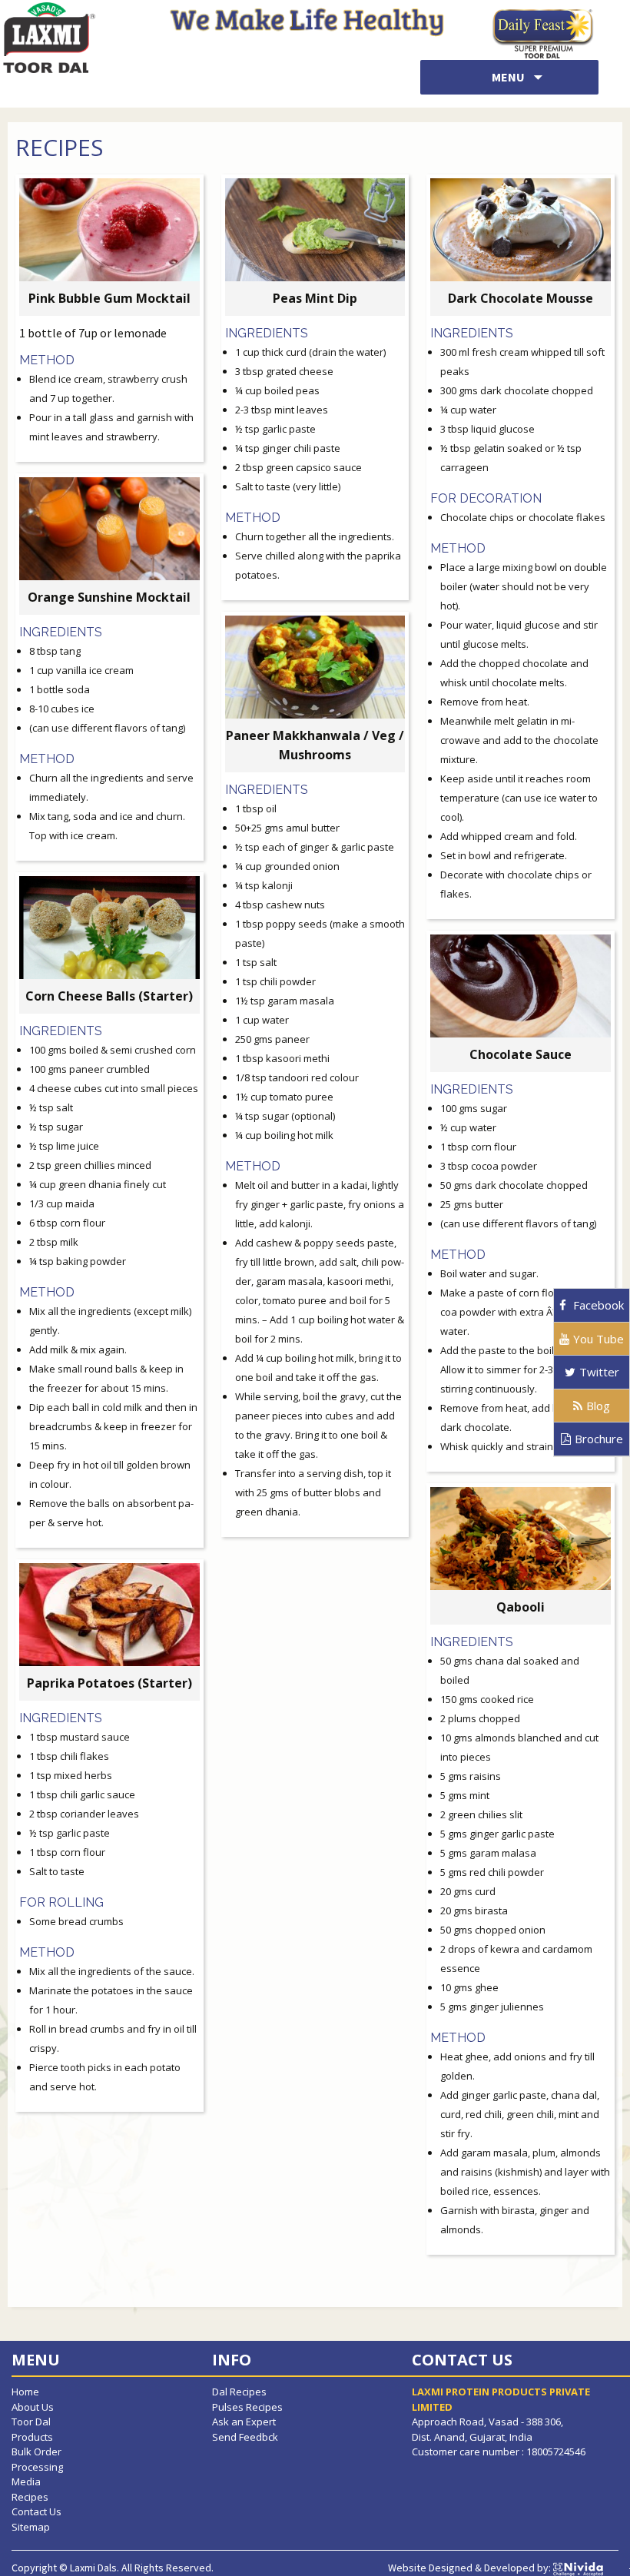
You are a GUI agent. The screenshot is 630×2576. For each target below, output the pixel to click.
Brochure (599, 1439)
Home (25, 2392)
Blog (598, 1406)
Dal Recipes (239, 2392)
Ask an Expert (244, 2422)
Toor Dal (31, 2422)
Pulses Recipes (247, 2407)
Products (32, 2437)
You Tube (598, 1339)
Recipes (30, 2497)
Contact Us (36, 2511)
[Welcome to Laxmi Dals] (48, 36)
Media (26, 2481)
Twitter (599, 1372)
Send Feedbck (245, 2437)
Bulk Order (36, 2452)
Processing (37, 2467)
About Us (33, 2407)
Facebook (597, 1305)
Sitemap (31, 2527)
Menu (509, 77)
